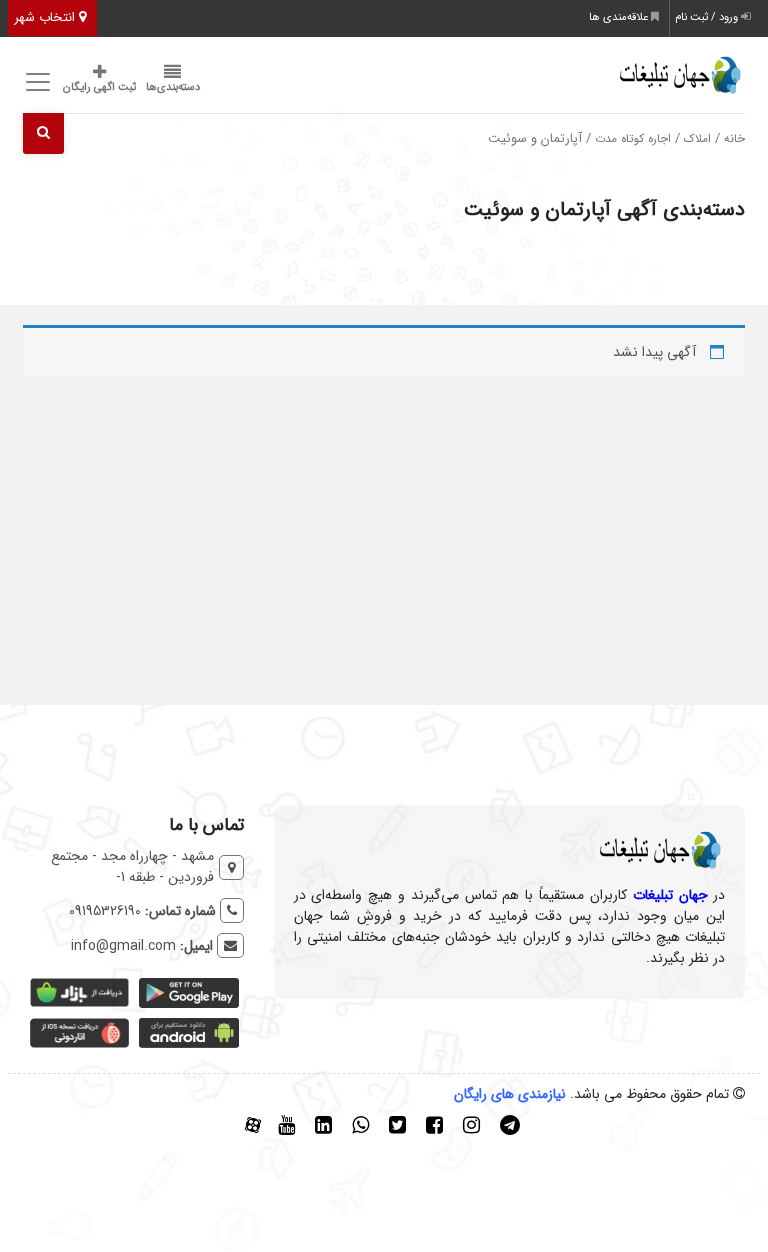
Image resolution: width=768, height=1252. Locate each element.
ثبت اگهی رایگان (99, 87)
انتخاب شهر (46, 17)
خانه (734, 139)
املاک (697, 139)
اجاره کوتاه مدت (633, 139)
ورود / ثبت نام (708, 17)
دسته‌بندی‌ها (173, 87)
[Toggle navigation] (35, 82)
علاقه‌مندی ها (620, 17)
